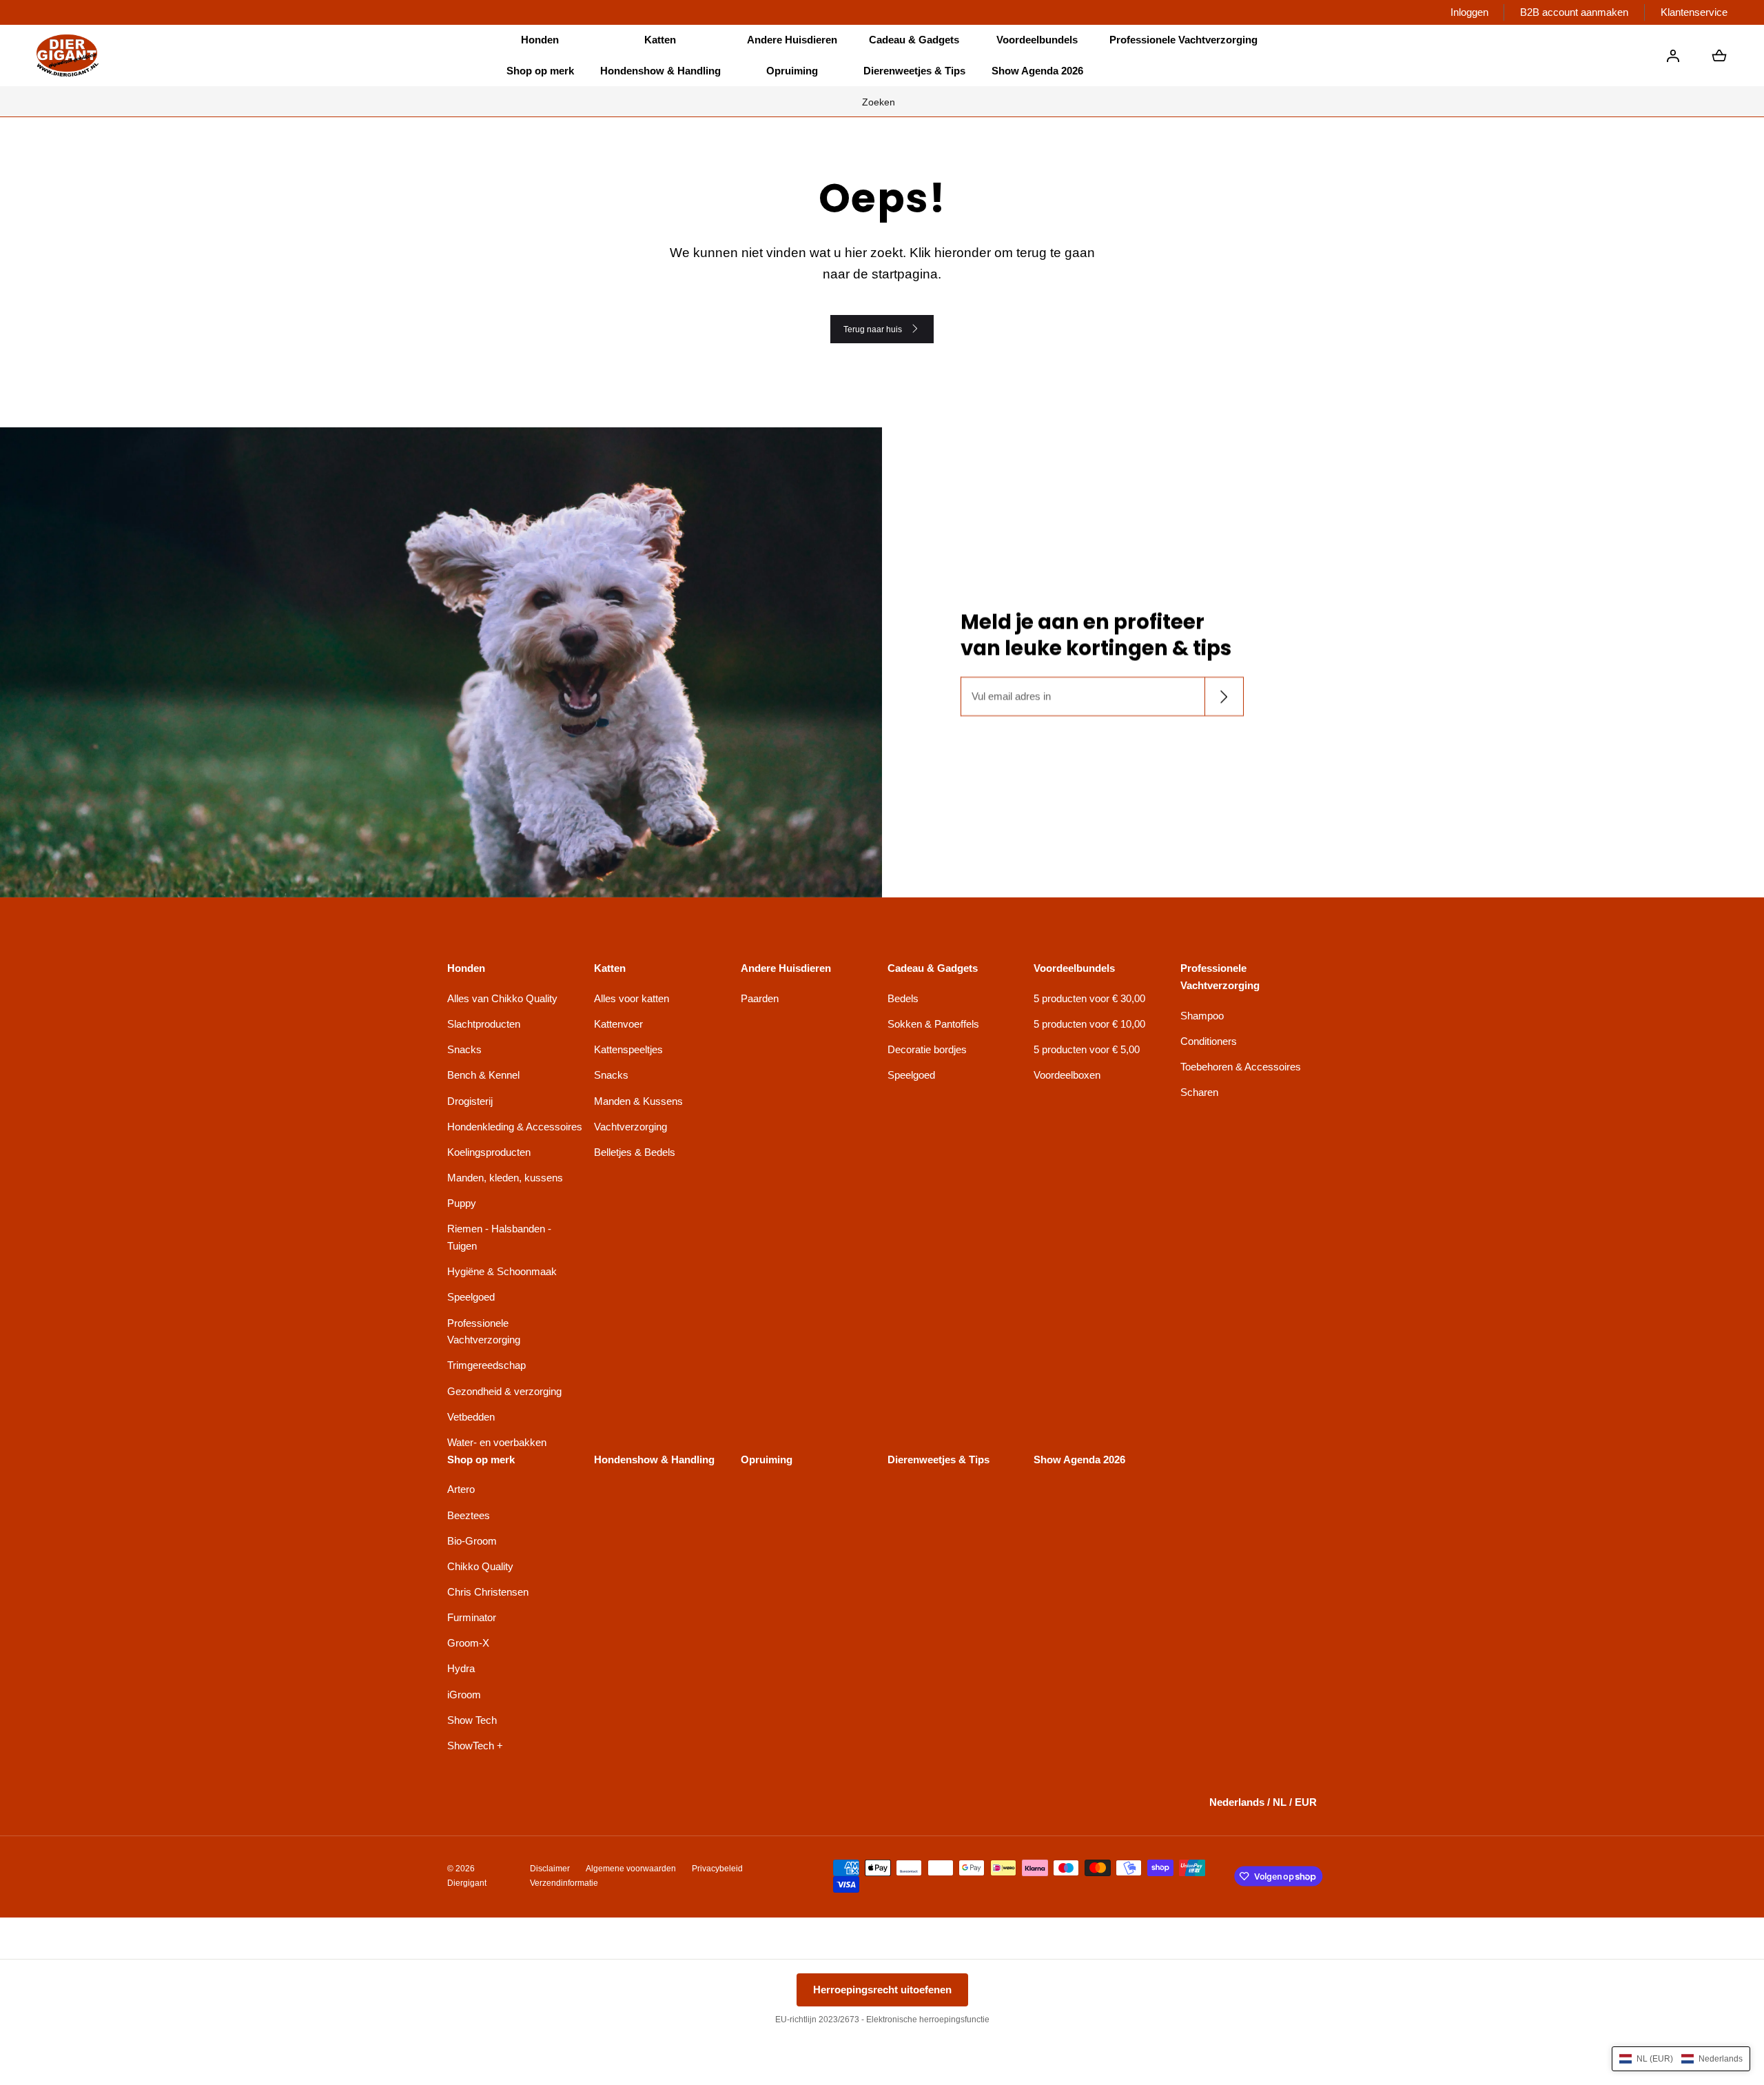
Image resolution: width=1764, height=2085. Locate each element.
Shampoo (1202, 1016)
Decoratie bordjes (927, 1049)
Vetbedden (471, 1417)
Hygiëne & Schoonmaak (502, 1271)
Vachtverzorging (630, 1127)
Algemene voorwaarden (631, 1869)
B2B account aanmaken (1574, 12)
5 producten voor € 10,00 (1089, 1024)
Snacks (464, 1049)
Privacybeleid (717, 1869)
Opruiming (792, 71)
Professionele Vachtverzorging (484, 1332)
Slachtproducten (484, 1024)
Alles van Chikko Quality (502, 998)
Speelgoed (471, 1297)
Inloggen (1469, 12)
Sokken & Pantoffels (933, 1024)
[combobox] (882, 101)
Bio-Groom (472, 1541)
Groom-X (468, 1643)
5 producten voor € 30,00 (1089, 998)
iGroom (464, 1695)
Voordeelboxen (1067, 1075)
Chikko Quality (480, 1566)
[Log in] (1673, 56)
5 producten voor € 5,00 (1087, 1049)
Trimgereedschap (486, 1365)
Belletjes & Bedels (635, 1152)
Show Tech (472, 1720)
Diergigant (467, 1883)
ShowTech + (475, 1746)
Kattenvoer (618, 1024)
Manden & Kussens (638, 1101)
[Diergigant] (68, 55)
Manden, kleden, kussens (505, 1178)
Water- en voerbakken (497, 1442)
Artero (461, 1489)
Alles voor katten (632, 998)
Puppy (462, 1203)
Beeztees (469, 1515)
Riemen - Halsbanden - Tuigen (499, 1237)
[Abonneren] (1223, 696)
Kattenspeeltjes (628, 1049)
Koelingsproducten (489, 1152)
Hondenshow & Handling (660, 71)
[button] (540, 40)
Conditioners (1209, 1041)
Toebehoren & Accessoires (1241, 1067)
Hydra (461, 1668)
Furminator (472, 1617)
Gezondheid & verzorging (504, 1391)
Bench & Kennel (483, 1075)
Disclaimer (550, 1869)
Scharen (1199, 1092)
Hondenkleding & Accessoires (515, 1127)
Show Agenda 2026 (1037, 71)
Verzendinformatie (564, 1883)
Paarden (760, 998)
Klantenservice (1694, 12)
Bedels (903, 998)
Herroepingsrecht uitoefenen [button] (882, 1990)
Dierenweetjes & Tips (914, 71)
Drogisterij (470, 1101)
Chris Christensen (488, 1592)
